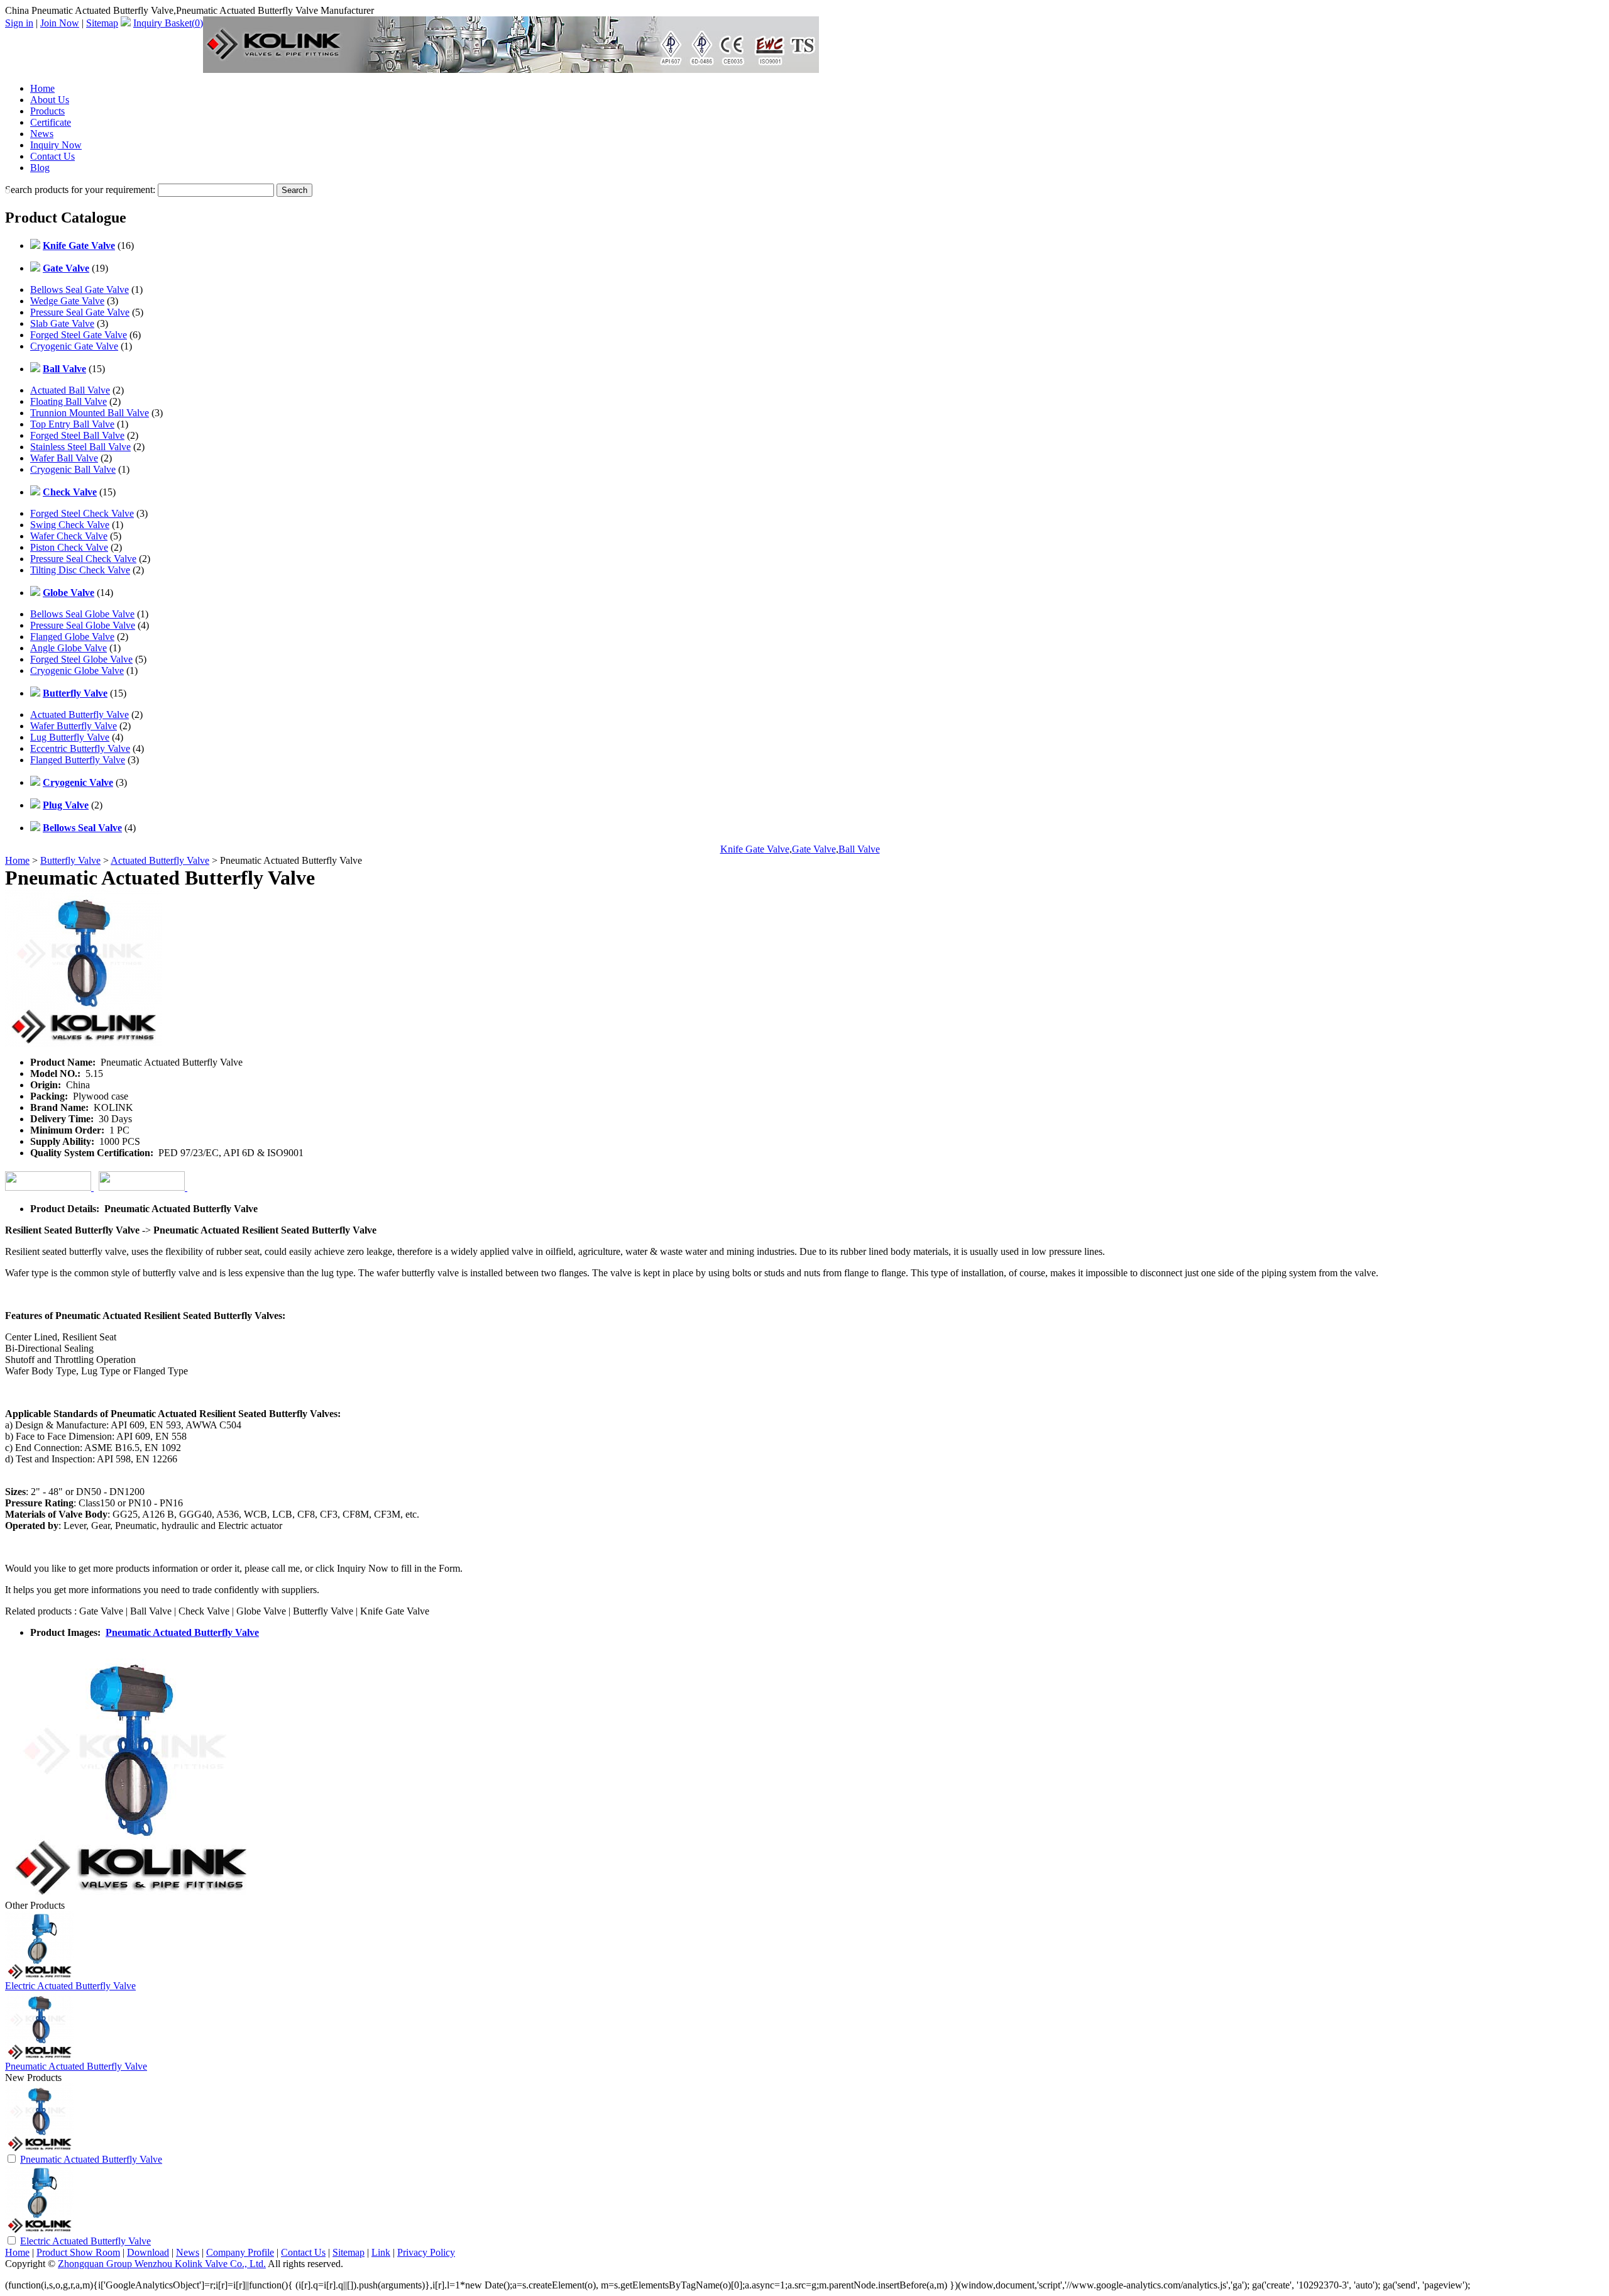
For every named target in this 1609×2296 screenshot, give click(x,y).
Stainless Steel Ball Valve (80, 447)
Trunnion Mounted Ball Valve (90, 413)
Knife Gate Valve (755, 849)
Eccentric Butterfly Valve (80, 748)
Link (381, 2252)
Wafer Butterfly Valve (74, 726)
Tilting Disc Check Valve (80, 570)
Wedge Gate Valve (67, 301)
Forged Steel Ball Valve (77, 435)
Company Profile (240, 2252)
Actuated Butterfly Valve (80, 715)
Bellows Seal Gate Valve (80, 290)
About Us (50, 100)
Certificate (51, 122)
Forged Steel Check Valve (82, 513)
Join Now (60, 23)
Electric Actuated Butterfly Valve (70, 1986)
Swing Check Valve (70, 525)
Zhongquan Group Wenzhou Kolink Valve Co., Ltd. (162, 2264)
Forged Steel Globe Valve (81, 659)
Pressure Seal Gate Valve (80, 312)
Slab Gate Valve (62, 323)
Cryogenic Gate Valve (74, 346)
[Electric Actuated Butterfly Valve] (40, 2231)
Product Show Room (78, 2252)
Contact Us (52, 156)
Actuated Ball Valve (70, 390)
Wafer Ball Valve (64, 458)
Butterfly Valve (70, 860)
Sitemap (102, 23)
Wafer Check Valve (69, 536)
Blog (40, 168)
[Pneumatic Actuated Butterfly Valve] (40, 2149)
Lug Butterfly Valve (70, 737)
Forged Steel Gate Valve (79, 335)
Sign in (19, 23)
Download (148, 2252)
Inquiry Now (56, 145)
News (42, 134)
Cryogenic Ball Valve (73, 469)
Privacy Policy (426, 2252)
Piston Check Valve (69, 547)
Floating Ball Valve (69, 401)
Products (47, 111)
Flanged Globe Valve (72, 637)
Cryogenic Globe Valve (77, 671)
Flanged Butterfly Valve (78, 760)
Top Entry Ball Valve (72, 424)
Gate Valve (814, 849)
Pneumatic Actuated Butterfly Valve (182, 1632)
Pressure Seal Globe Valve (83, 625)
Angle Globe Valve (69, 648)
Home (42, 88)
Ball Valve (859, 849)
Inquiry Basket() (168, 23)
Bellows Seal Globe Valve (82, 614)
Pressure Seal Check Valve (83, 559)
